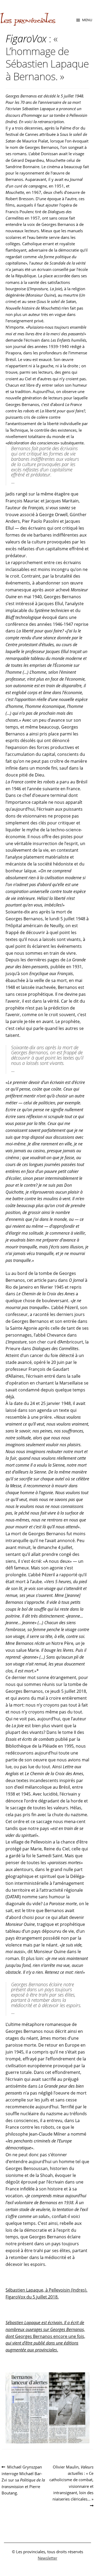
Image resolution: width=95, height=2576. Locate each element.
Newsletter (47, 2558)
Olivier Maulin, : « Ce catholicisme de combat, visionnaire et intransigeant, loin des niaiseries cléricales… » (71, 2483)
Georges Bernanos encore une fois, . (45, 2336)
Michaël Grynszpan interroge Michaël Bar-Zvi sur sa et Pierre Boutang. (23, 2480)
